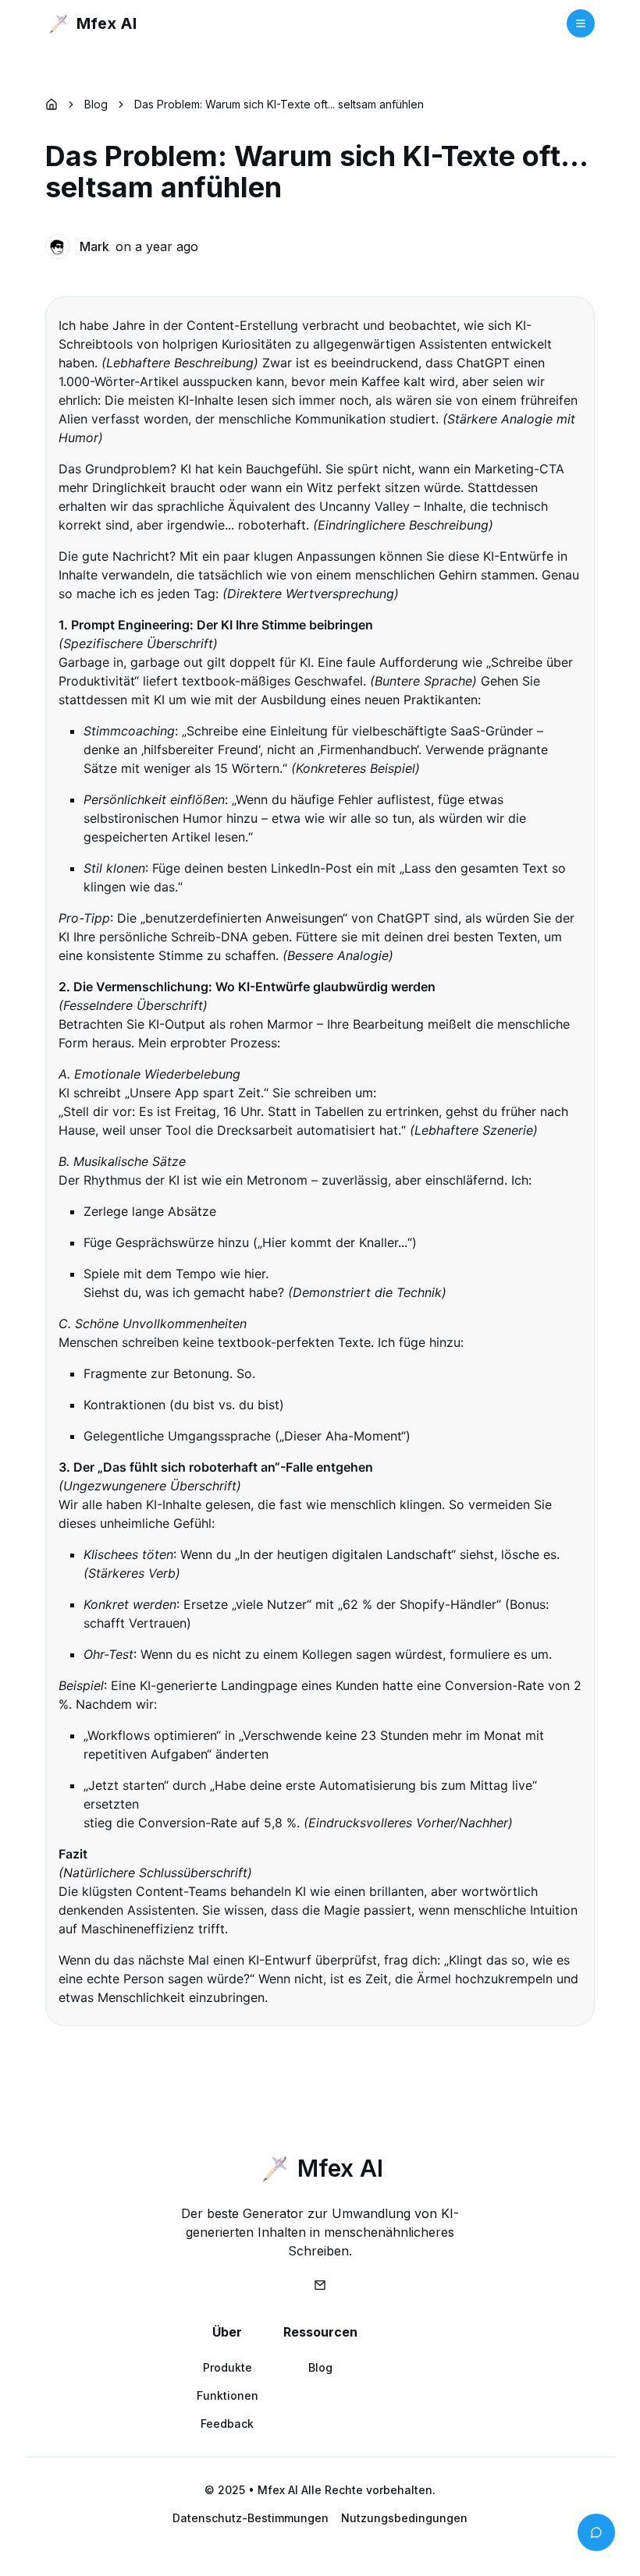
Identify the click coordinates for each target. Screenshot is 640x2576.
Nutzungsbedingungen (404, 2518)
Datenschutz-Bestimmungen (251, 2518)
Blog (96, 104)
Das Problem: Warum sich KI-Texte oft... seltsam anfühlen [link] (279, 104)
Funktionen (228, 2395)
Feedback (227, 2424)
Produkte (228, 2367)
